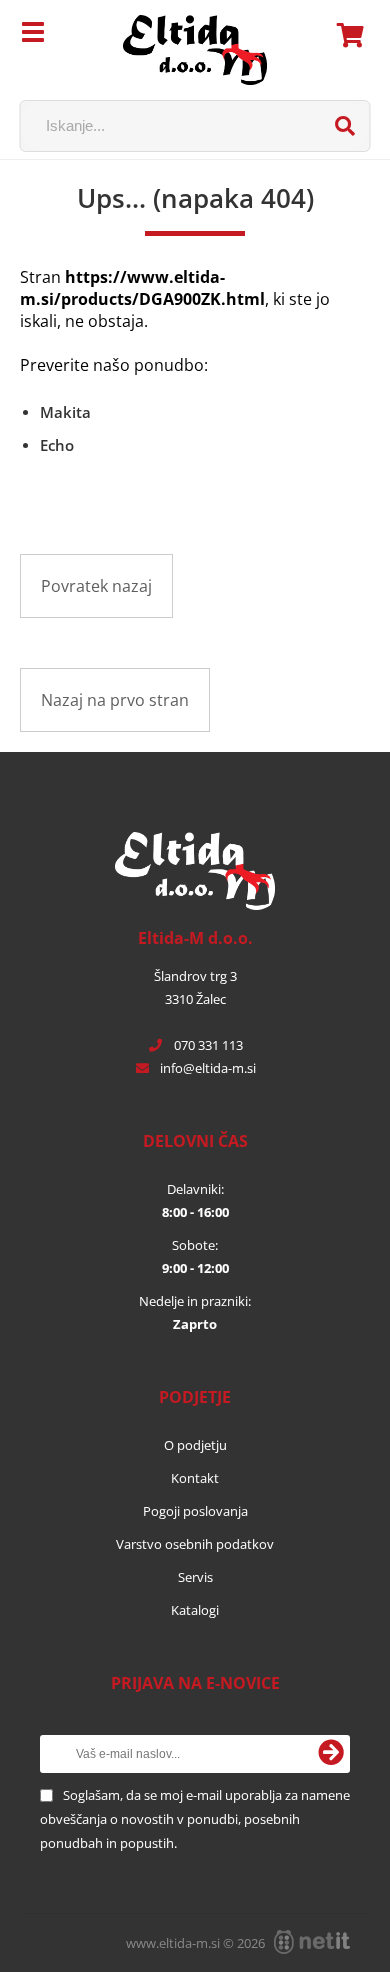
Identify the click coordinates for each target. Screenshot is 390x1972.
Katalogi (195, 1610)
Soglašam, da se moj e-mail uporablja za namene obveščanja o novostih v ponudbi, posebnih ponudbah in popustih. (195, 1819)
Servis (195, 1577)
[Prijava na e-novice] (331, 1754)
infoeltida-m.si (208, 1068)
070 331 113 (208, 1045)
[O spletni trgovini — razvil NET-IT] (312, 1942)
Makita (65, 412)
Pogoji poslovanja (195, 1511)
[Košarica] (351, 35)
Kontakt (195, 1478)
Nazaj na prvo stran (115, 700)
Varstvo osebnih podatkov (195, 1544)
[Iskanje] (345, 126)
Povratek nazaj (96, 586)
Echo (57, 445)
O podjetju (195, 1445)
